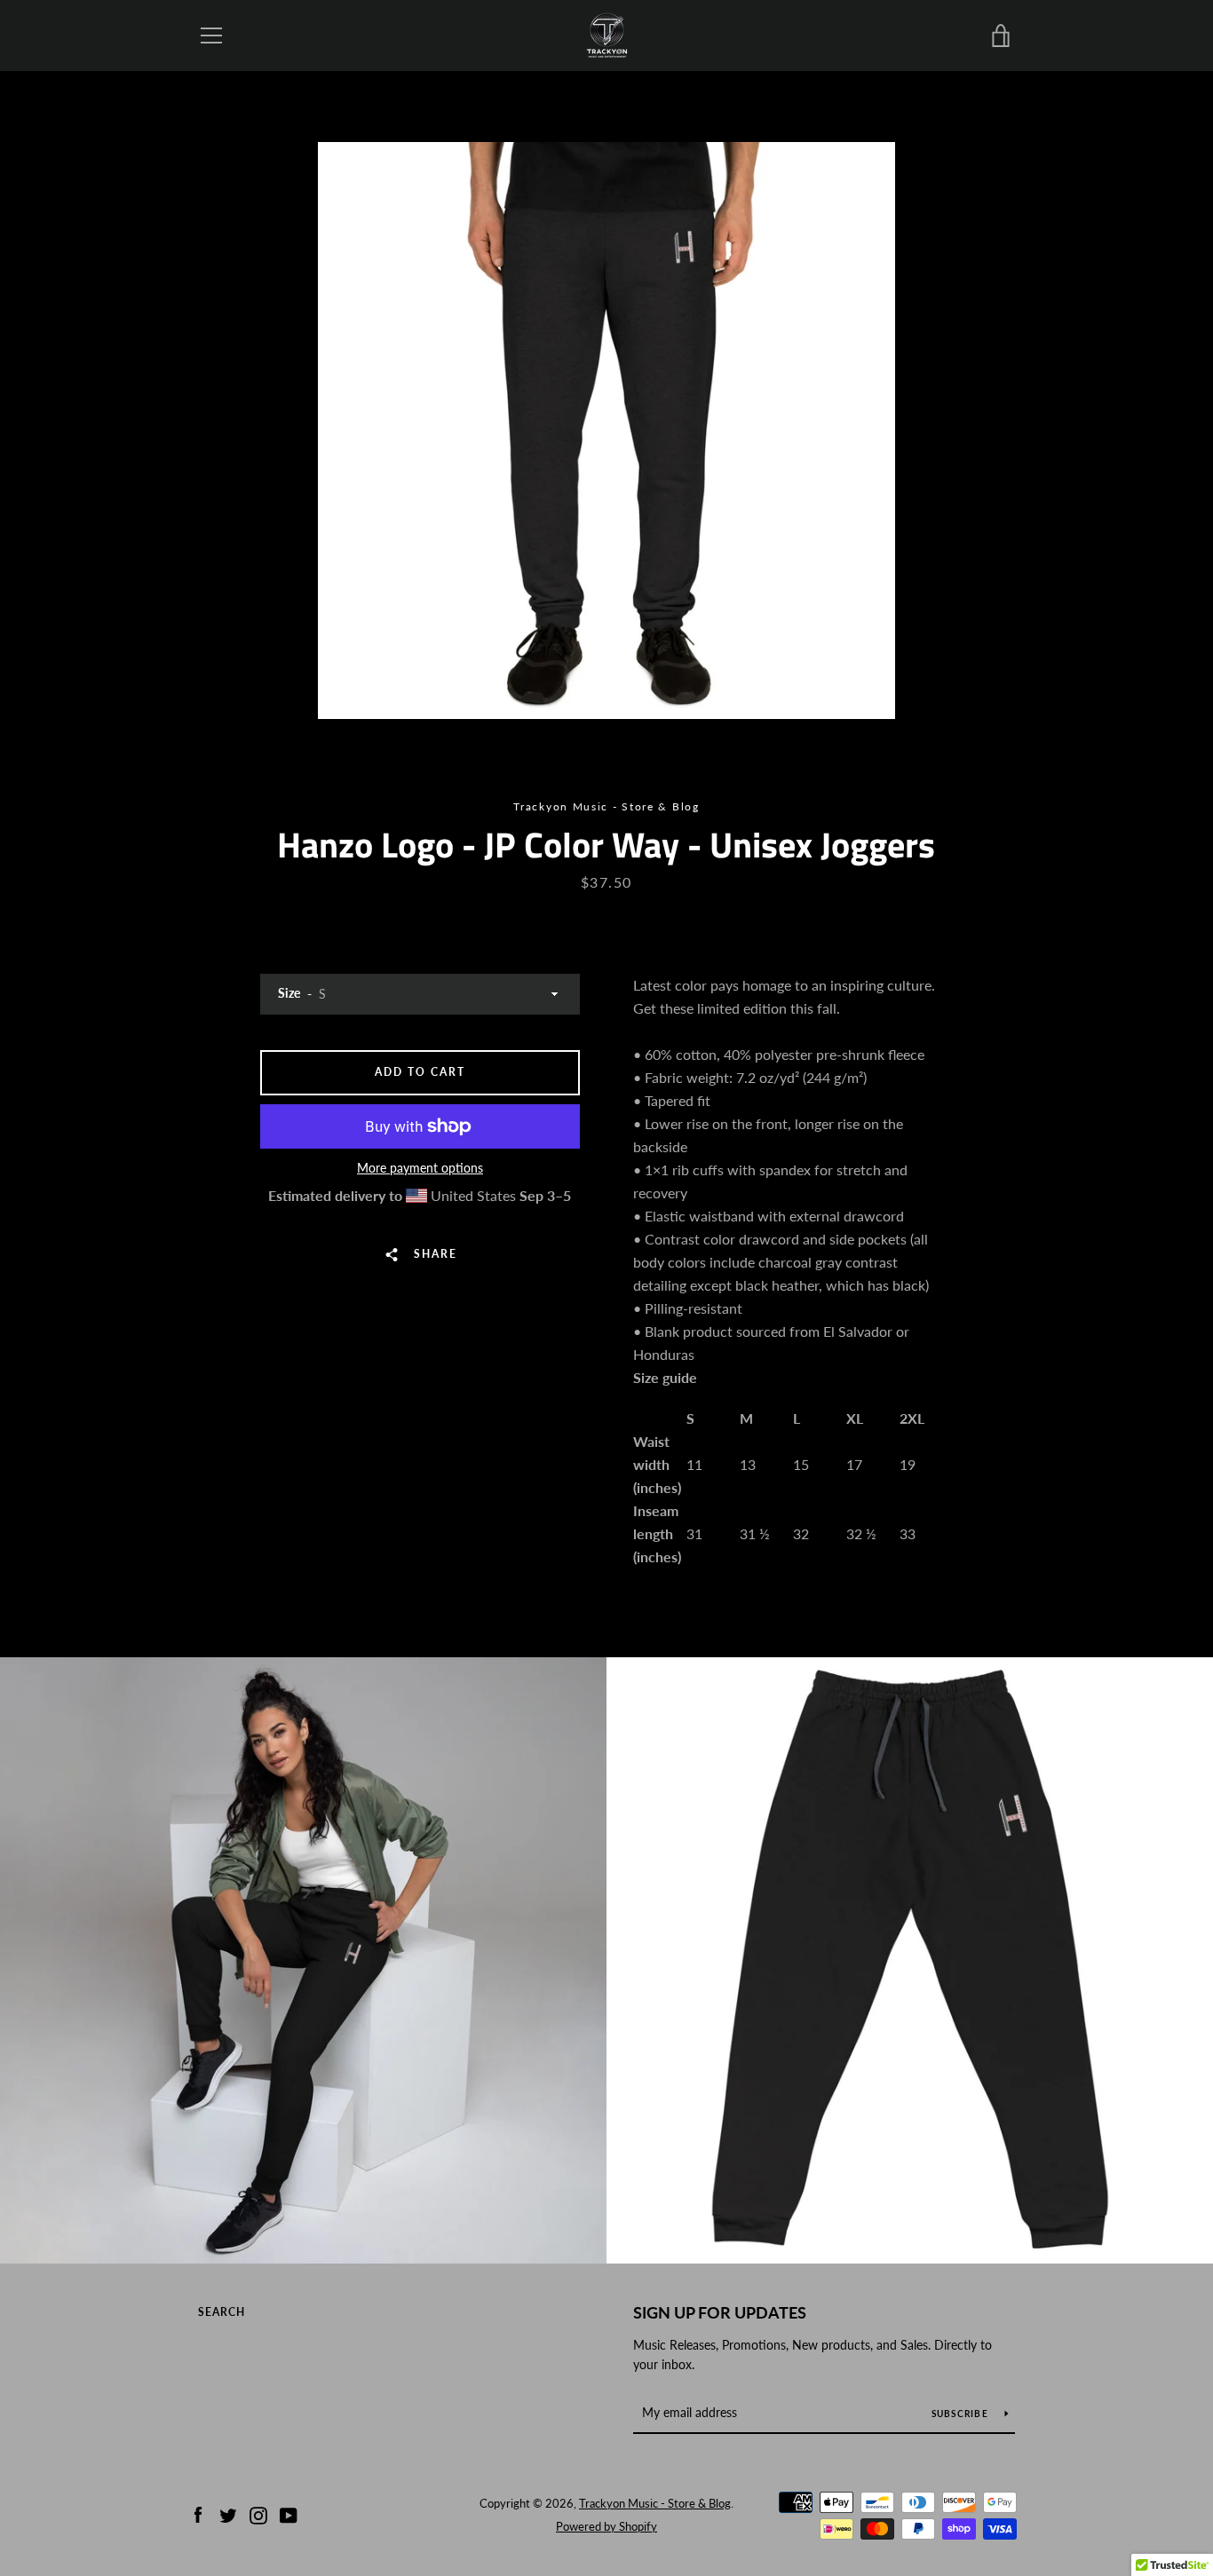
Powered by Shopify (606, 2526)
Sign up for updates (720, 2312)
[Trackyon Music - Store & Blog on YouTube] (289, 2513)
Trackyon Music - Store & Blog (655, 2503)
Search (222, 2312)
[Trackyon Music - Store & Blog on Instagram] (258, 2513)
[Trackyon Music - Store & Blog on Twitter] (228, 2513)
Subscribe (962, 2414)
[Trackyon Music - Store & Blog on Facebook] (198, 2513)
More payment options (420, 1168)
